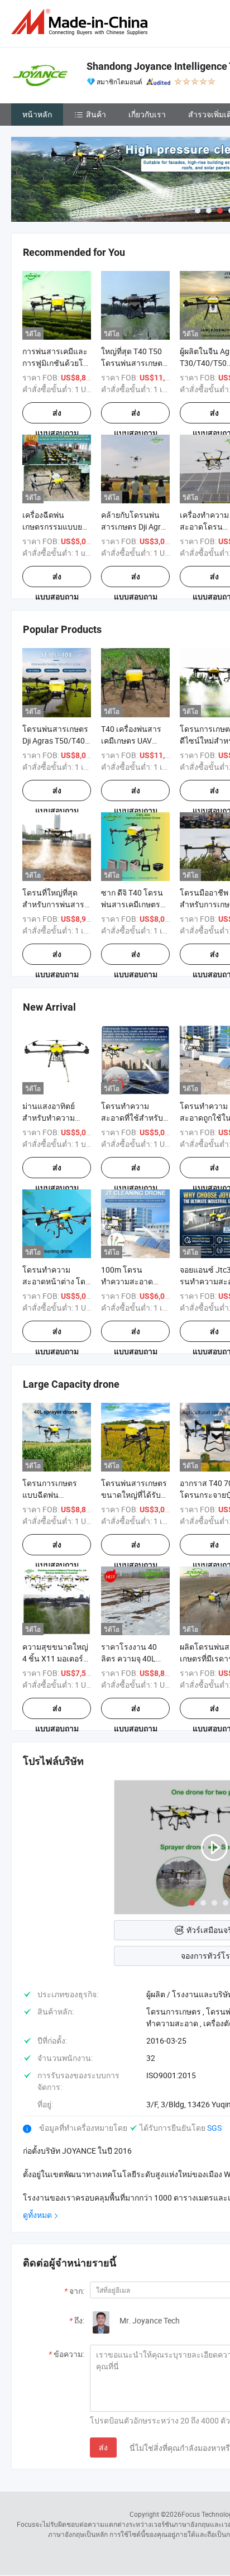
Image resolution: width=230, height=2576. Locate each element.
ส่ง (103, 2447)
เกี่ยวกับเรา (147, 114)
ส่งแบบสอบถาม (57, 416)
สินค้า (96, 114)
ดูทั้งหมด (37, 2215)
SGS (214, 2128)
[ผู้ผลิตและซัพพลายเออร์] (82, 22)
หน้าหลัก (37, 114)
